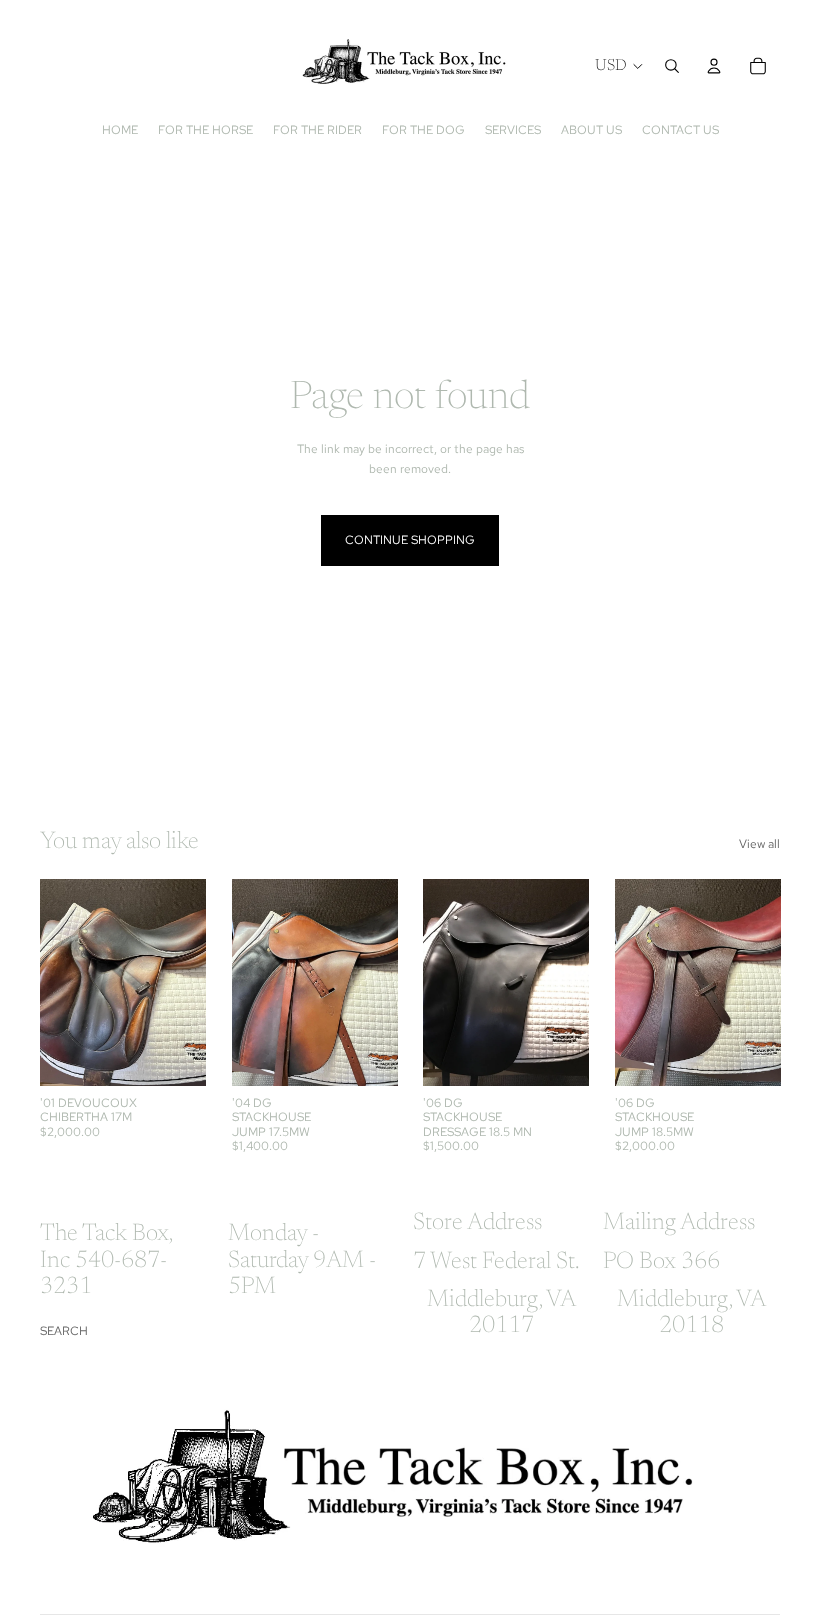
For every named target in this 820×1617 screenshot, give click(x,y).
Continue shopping (410, 540)
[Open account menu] (714, 66)
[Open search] (672, 66)
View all (759, 844)
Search (64, 1331)
